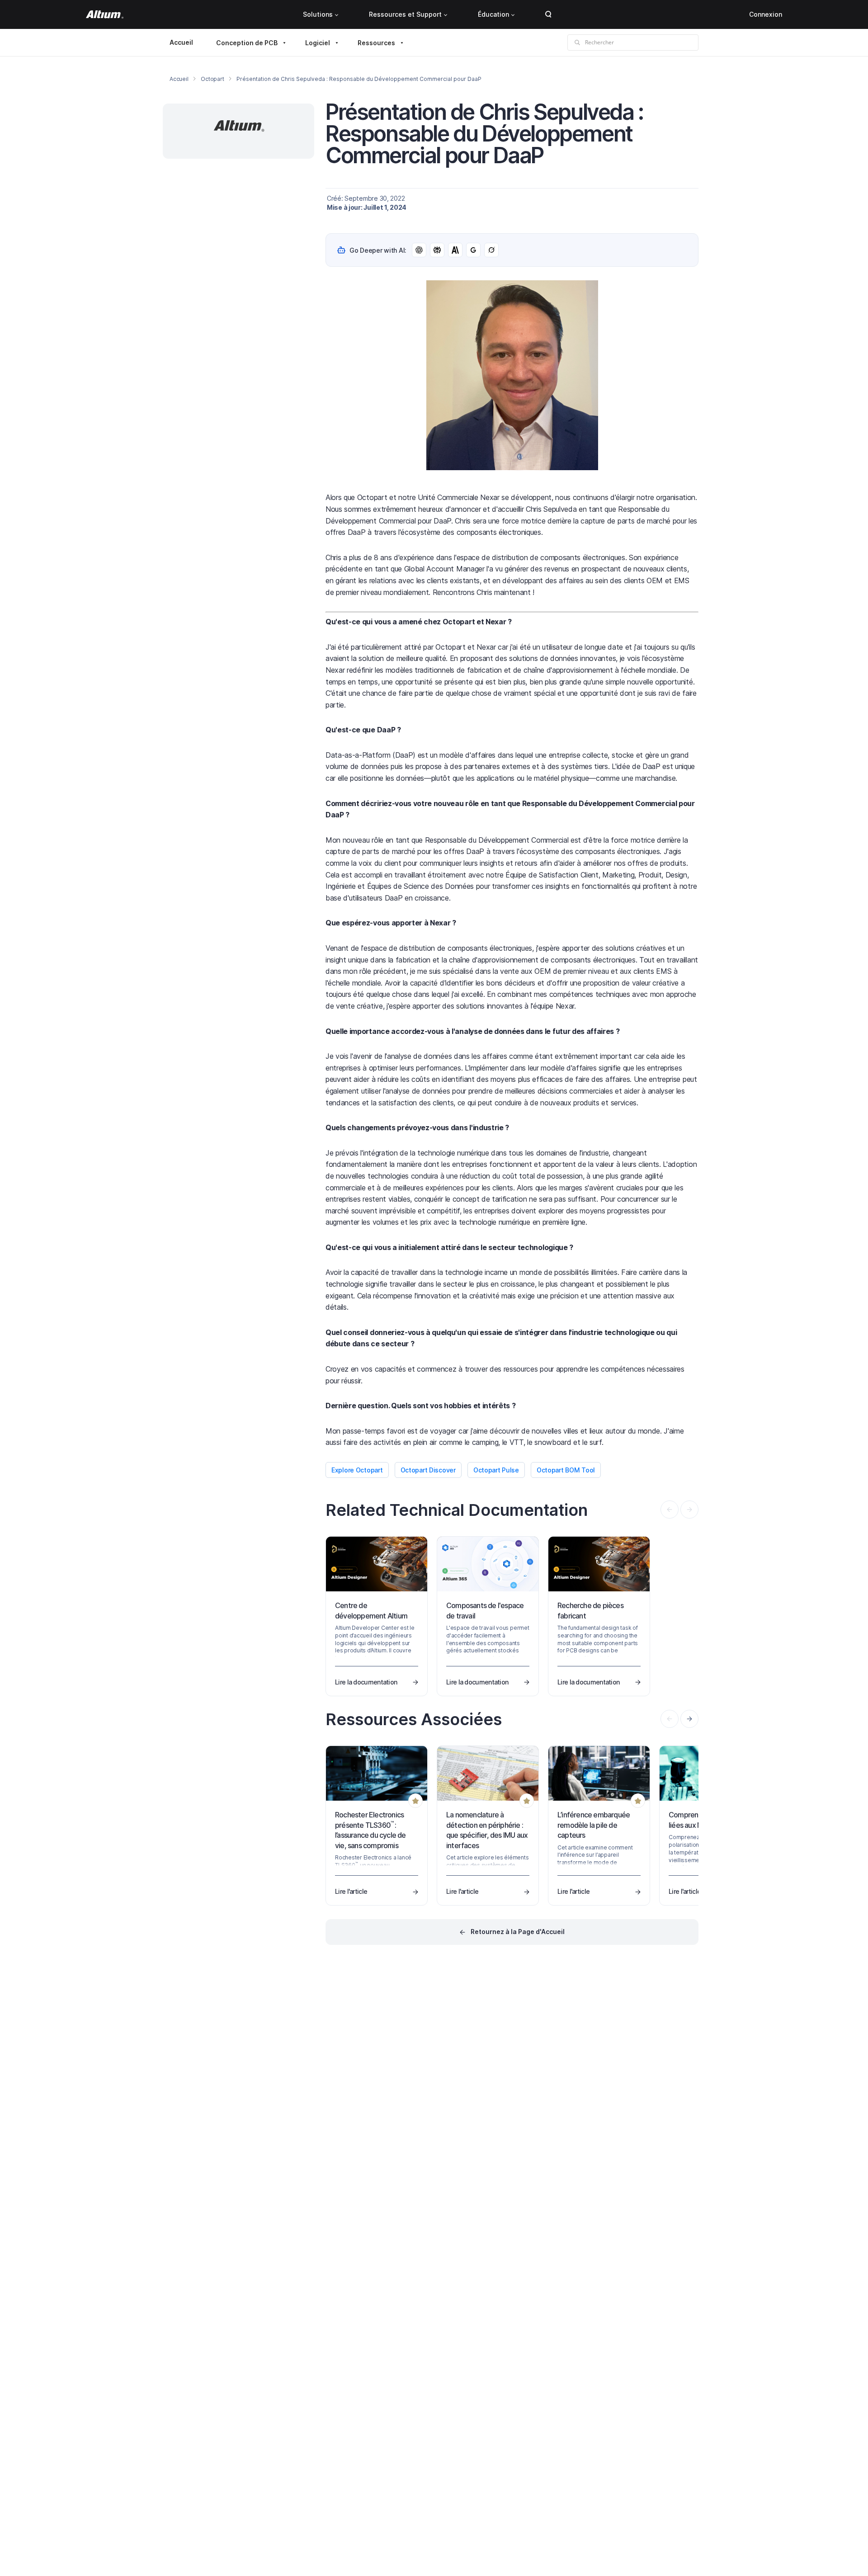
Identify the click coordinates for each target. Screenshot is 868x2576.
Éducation (493, 14)
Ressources (376, 43)
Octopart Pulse (496, 1470)
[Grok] (491, 250)
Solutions (318, 14)
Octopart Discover (428, 1470)
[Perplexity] (437, 250)
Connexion (766, 14)
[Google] (473, 250)
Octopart (212, 79)
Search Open (548, 14)
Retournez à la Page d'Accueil (518, 1932)
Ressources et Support (405, 14)
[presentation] (689, 1719)
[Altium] (105, 14)
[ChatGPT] (419, 250)
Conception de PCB (247, 43)
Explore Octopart (357, 1470)
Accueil (181, 42)
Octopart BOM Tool (566, 1470)
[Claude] (455, 250)
